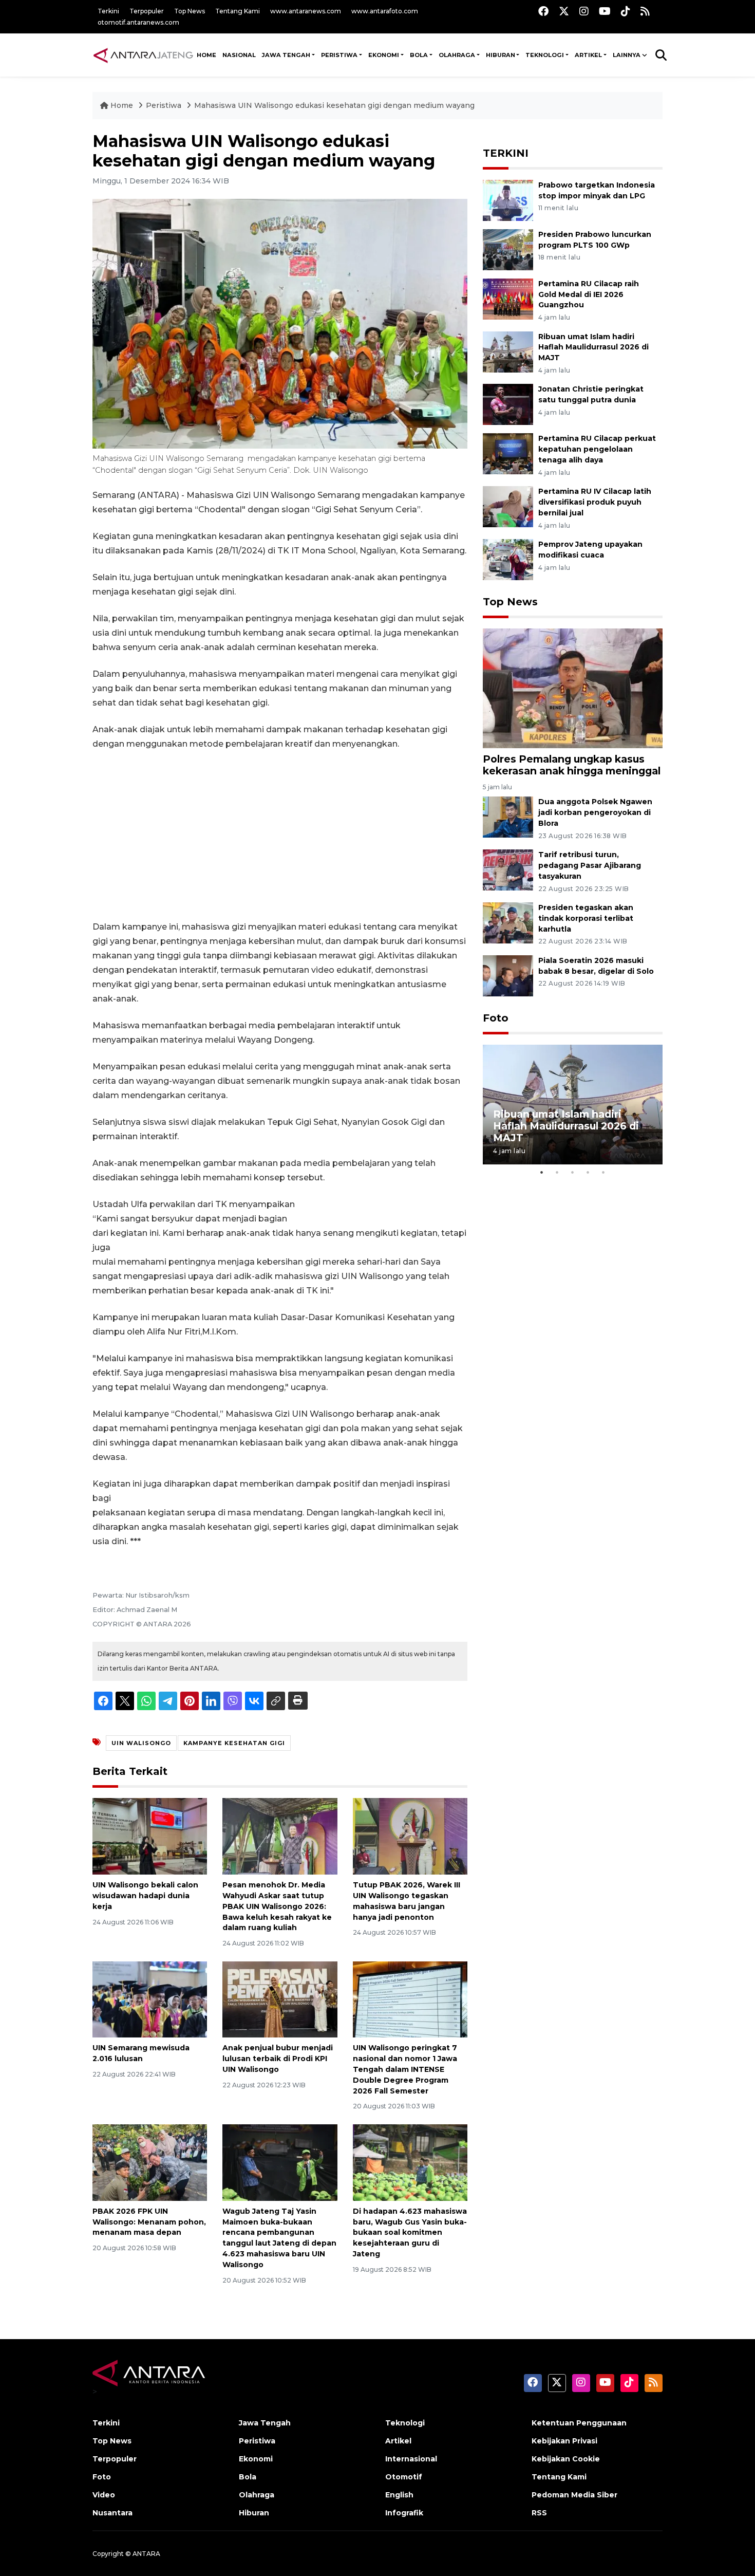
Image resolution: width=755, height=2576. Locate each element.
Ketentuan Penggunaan (579, 2423)
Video (104, 2495)
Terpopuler (147, 11)
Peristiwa (165, 105)
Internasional (411, 2459)
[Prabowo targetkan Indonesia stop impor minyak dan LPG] (508, 200)
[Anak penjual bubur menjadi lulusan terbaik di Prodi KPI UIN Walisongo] (280, 1999)
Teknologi (405, 2423)
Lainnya (627, 55)
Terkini (108, 11)
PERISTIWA (339, 55)
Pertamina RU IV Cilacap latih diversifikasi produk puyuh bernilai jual (595, 502)
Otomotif (404, 2477)
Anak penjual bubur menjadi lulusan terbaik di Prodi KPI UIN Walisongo (278, 2059)
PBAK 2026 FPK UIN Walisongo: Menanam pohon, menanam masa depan (149, 2222)
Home (122, 105)
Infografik (404, 2513)
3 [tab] (573, 1172)
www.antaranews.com (306, 11)
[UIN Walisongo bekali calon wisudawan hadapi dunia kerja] (150, 1836)
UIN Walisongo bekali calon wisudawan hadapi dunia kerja (145, 1896)
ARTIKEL (588, 55)
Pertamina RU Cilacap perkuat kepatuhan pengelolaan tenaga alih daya (597, 449)
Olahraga (257, 2495)
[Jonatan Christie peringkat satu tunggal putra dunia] (508, 404)
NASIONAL (239, 55)
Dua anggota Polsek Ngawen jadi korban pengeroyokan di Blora (595, 812)
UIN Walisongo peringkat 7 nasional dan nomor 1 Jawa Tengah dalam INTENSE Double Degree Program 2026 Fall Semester (405, 2069)
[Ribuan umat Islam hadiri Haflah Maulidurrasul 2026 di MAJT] (508, 351)
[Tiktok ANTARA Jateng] (626, 11)
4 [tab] (588, 1172)
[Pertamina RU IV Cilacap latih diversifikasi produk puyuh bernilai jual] (508, 506)
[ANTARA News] (143, 55)
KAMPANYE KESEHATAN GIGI (234, 1743)
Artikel (398, 2441)
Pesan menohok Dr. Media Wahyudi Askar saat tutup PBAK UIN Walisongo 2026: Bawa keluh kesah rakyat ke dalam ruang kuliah (277, 1906)
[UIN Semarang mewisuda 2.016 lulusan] (150, 1999)
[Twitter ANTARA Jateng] (564, 11)
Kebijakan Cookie (566, 2459)
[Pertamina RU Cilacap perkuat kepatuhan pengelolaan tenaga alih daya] (508, 453)
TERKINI (506, 153)
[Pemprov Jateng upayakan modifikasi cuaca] (508, 559)
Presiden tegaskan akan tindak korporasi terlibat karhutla (586, 918)
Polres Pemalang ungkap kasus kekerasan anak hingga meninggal (572, 765)
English (399, 2495)
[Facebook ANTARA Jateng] (543, 11)
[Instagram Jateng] (584, 11)
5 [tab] (603, 1172)
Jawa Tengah (286, 55)
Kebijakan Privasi (564, 2441)
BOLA (419, 55)
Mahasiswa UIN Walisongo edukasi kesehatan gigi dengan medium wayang (334, 105)
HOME (206, 55)
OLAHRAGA (457, 55)
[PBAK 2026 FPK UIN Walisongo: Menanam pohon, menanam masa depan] (150, 2162)
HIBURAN (501, 55)
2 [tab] (557, 1172)
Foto (496, 1018)
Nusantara (112, 2513)
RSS (539, 2513)
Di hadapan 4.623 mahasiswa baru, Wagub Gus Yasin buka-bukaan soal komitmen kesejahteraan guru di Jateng (410, 2232)
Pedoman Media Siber (574, 2495)
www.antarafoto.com (385, 11)
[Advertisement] (280, 836)
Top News (190, 11)
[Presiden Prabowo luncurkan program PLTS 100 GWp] (508, 249)
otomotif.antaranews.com (138, 22)
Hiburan (254, 2513)
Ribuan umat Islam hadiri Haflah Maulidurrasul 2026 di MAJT (593, 347)
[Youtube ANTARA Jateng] (605, 11)
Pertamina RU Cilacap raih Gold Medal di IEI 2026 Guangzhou (589, 294)
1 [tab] (542, 1172)
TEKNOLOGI (545, 55)
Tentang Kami (238, 11)
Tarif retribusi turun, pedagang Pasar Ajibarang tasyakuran (590, 865)
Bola (248, 2477)
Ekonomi (256, 2459)
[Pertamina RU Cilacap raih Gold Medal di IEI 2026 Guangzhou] (508, 298)
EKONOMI (384, 55)
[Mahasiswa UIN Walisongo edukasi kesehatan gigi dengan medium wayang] (573, 688)
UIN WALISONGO (141, 1743)
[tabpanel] (573, 1105)
